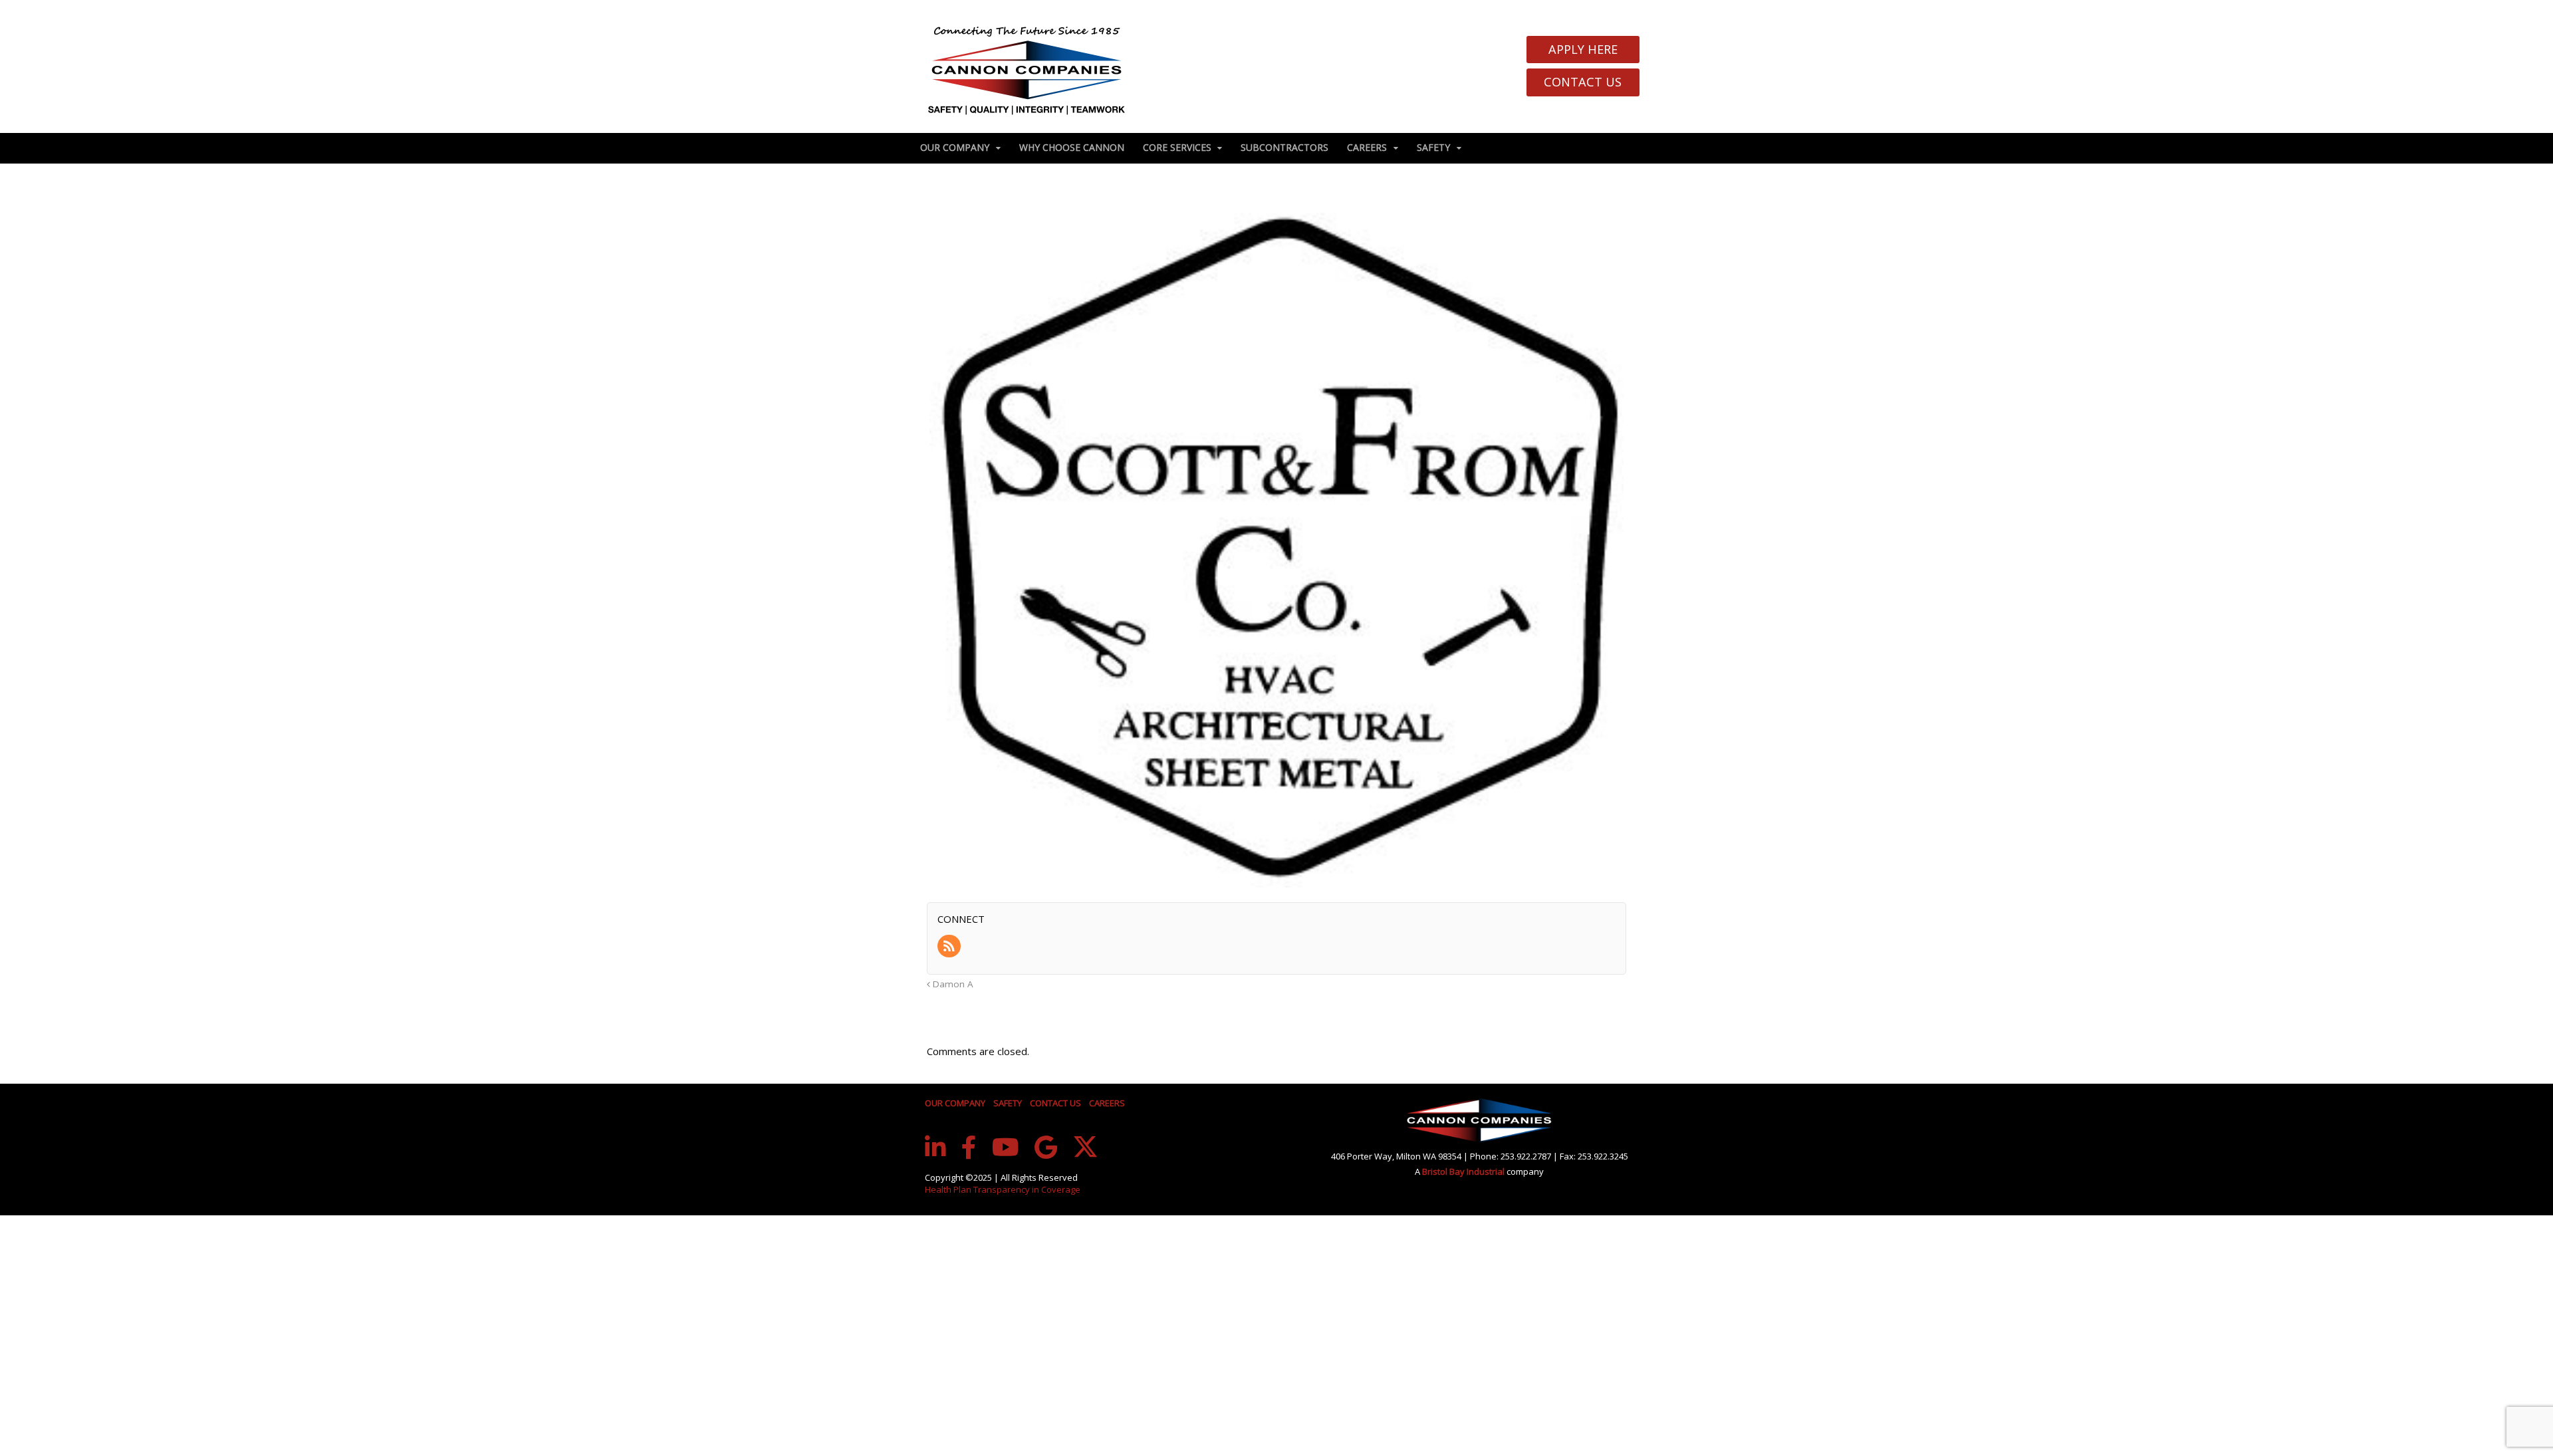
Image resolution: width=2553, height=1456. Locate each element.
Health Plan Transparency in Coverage (1003, 1189)
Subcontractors (1284, 147)
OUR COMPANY (955, 1103)
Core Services (1177, 147)
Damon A (952, 984)
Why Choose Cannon (1072, 147)
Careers (1367, 147)
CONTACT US (1055, 1103)
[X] (1085, 1147)
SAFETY (1008, 1103)
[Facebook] (969, 1148)
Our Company (955, 147)
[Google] (1046, 1148)
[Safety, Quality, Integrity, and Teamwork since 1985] (1027, 70)
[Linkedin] (935, 1148)
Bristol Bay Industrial (1464, 1171)
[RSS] (950, 947)
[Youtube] (1006, 1148)
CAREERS (1107, 1103)
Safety (1433, 147)
